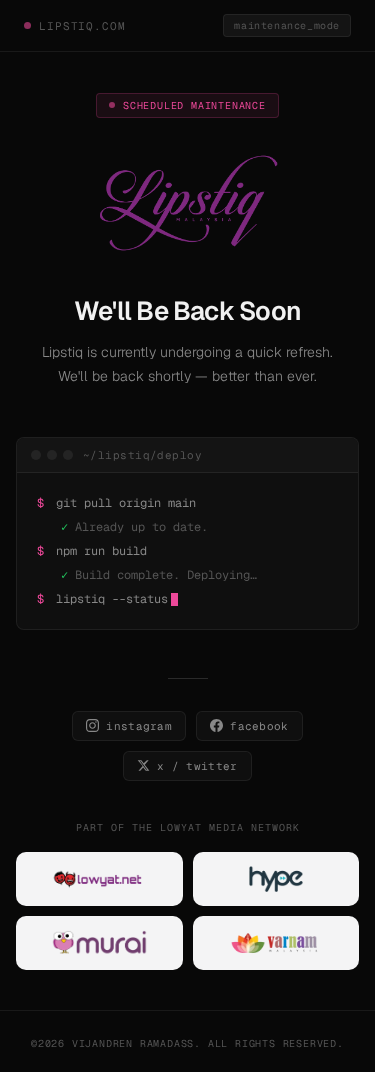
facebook (259, 726)
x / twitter (197, 766)
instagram (139, 726)
